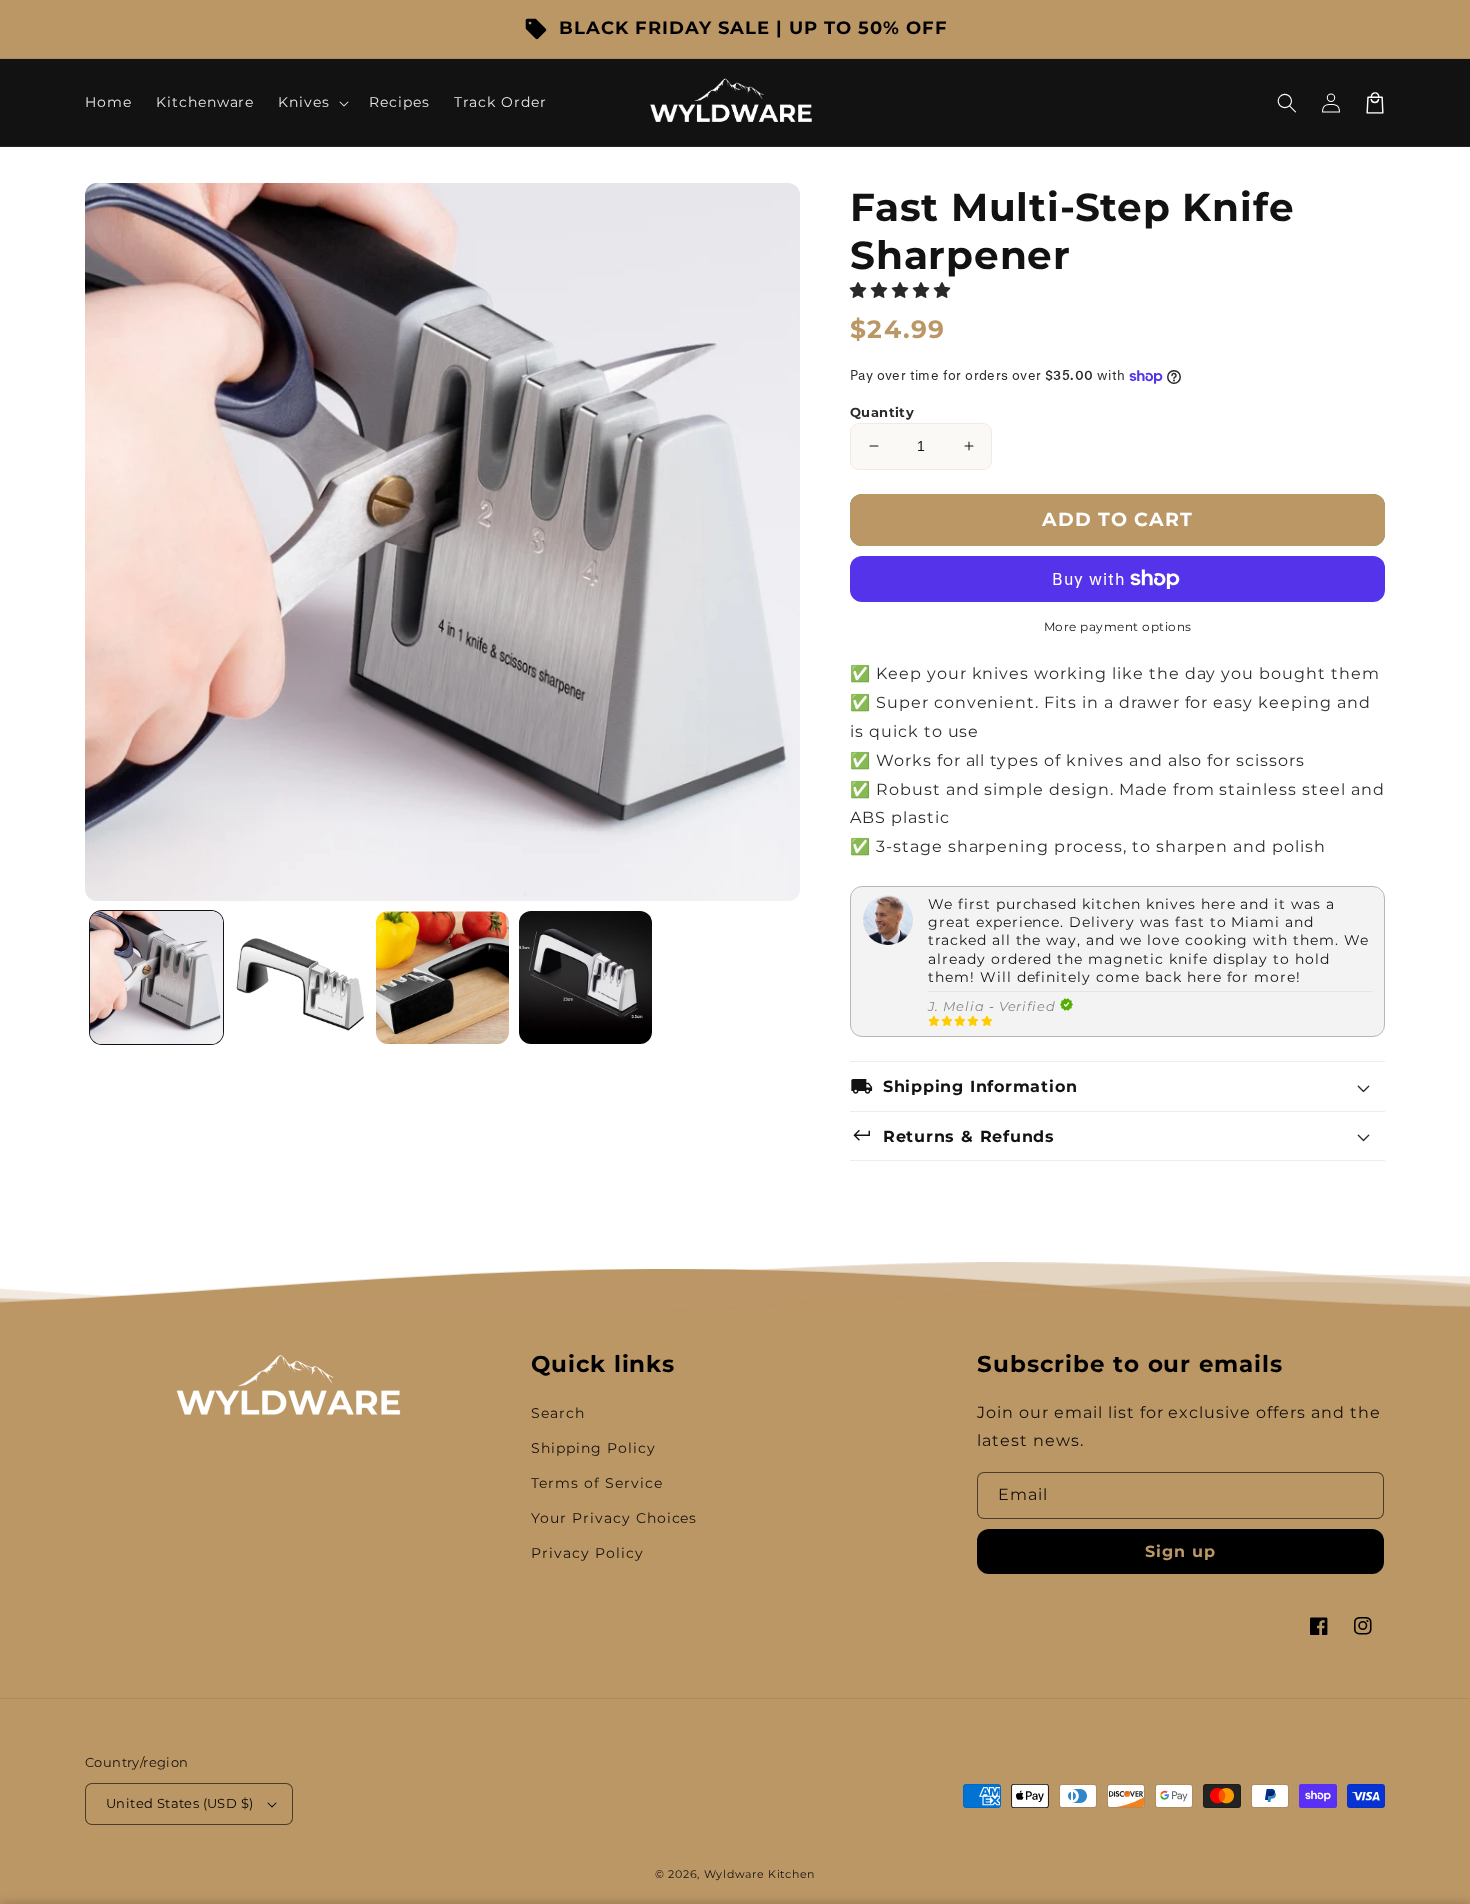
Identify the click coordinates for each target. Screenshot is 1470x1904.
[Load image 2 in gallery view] (299, 977)
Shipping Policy (593, 1448)
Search (558, 1413)
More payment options (1118, 626)
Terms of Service (596, 1483)
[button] (1287, 103)
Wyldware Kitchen (759, 1874)
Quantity (882, 412)
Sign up (1180, 1551)
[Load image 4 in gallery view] (585, 977)
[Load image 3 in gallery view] (442, 977)
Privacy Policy (587, 1553)
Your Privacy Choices (614, 1518)
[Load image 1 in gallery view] (156, 977)
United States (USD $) (179, 1803)
